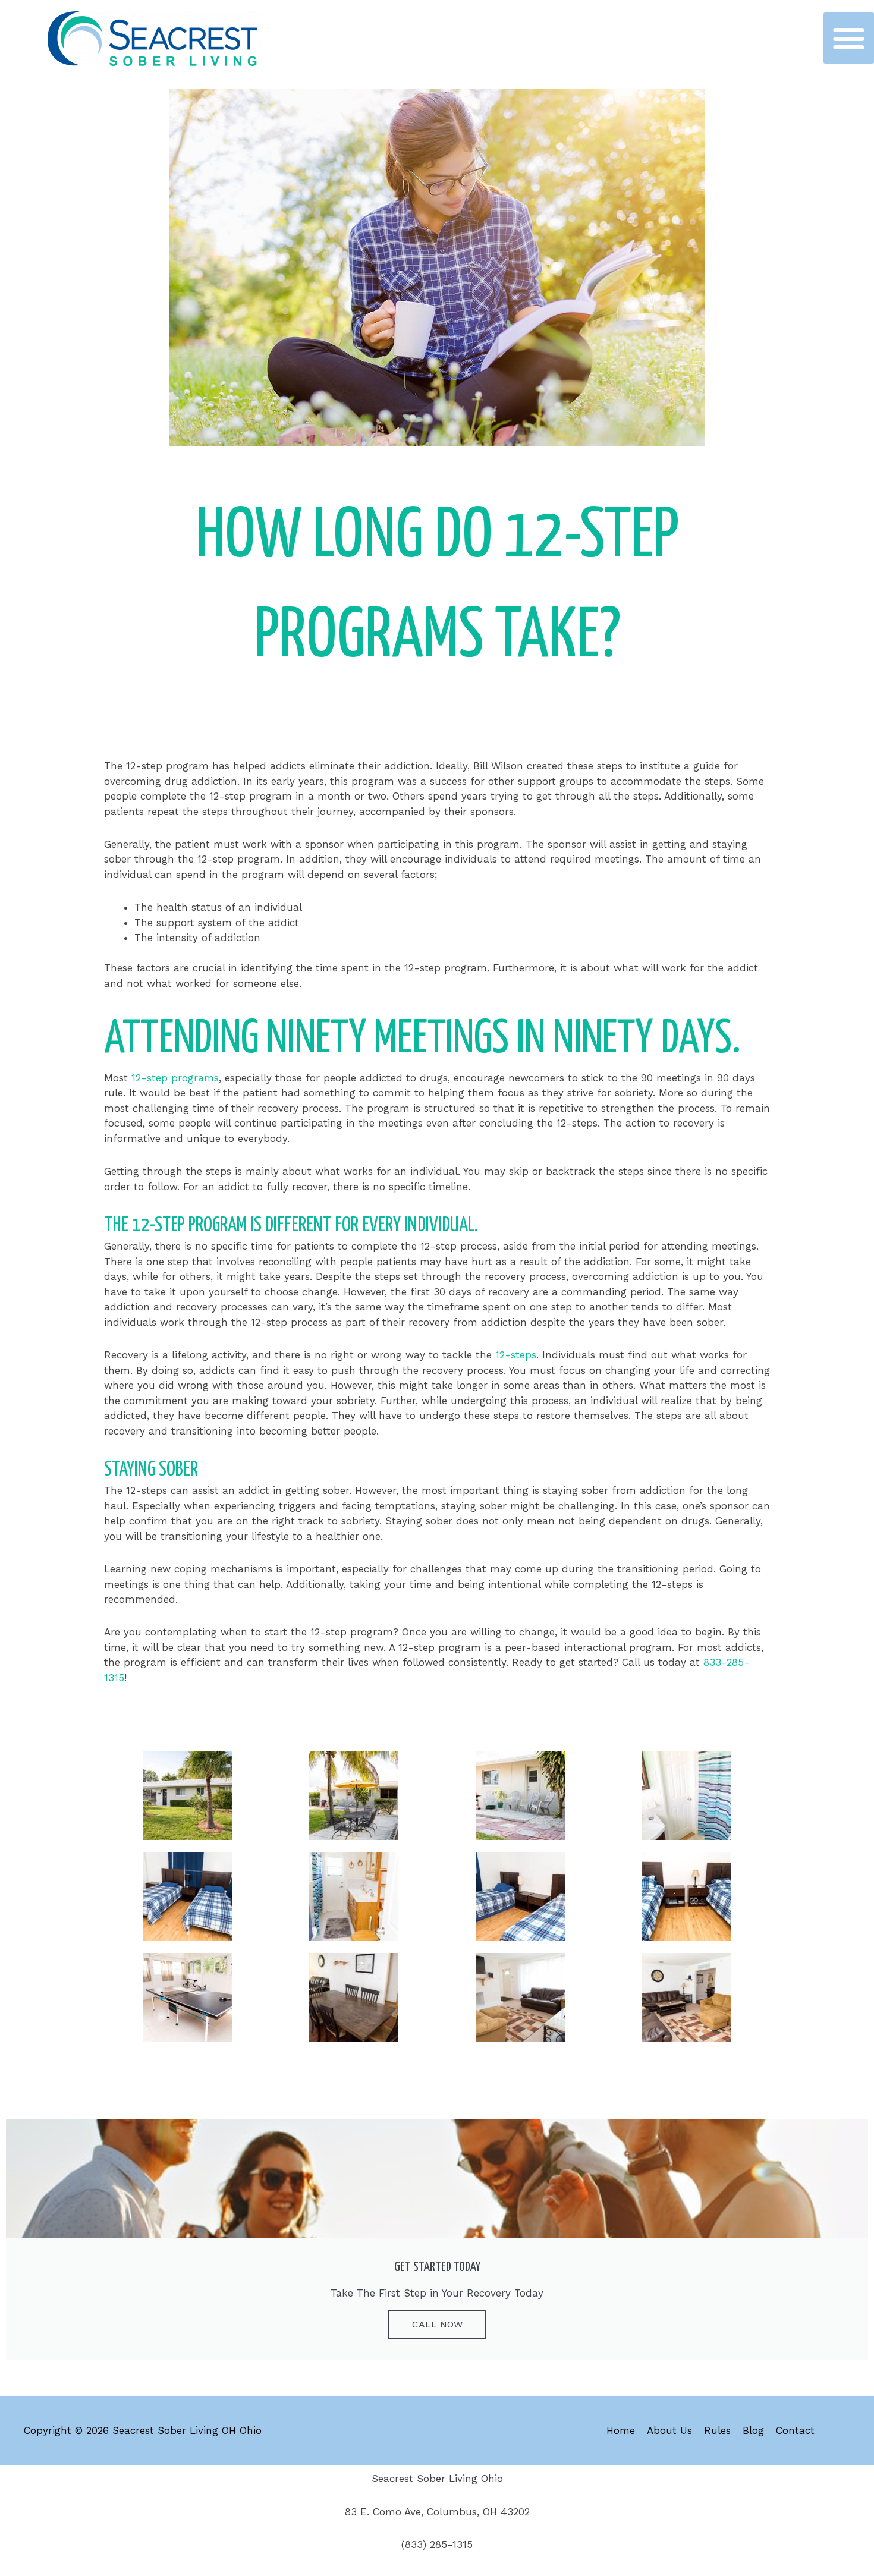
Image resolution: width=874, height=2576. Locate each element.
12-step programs (175, 1078)
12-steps (516, 1355)
